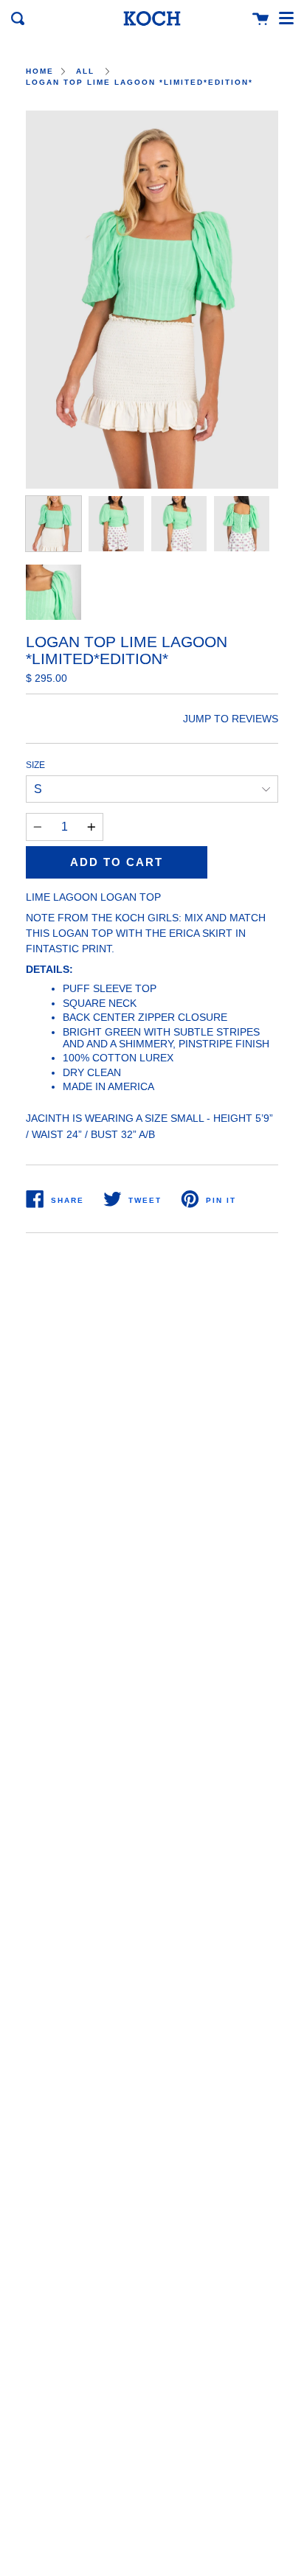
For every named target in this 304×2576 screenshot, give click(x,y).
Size (35, 765)
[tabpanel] (152, 300)
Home (40, 71)
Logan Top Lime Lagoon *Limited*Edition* (139, 82)
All (85, 71)
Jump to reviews (231, 719)
